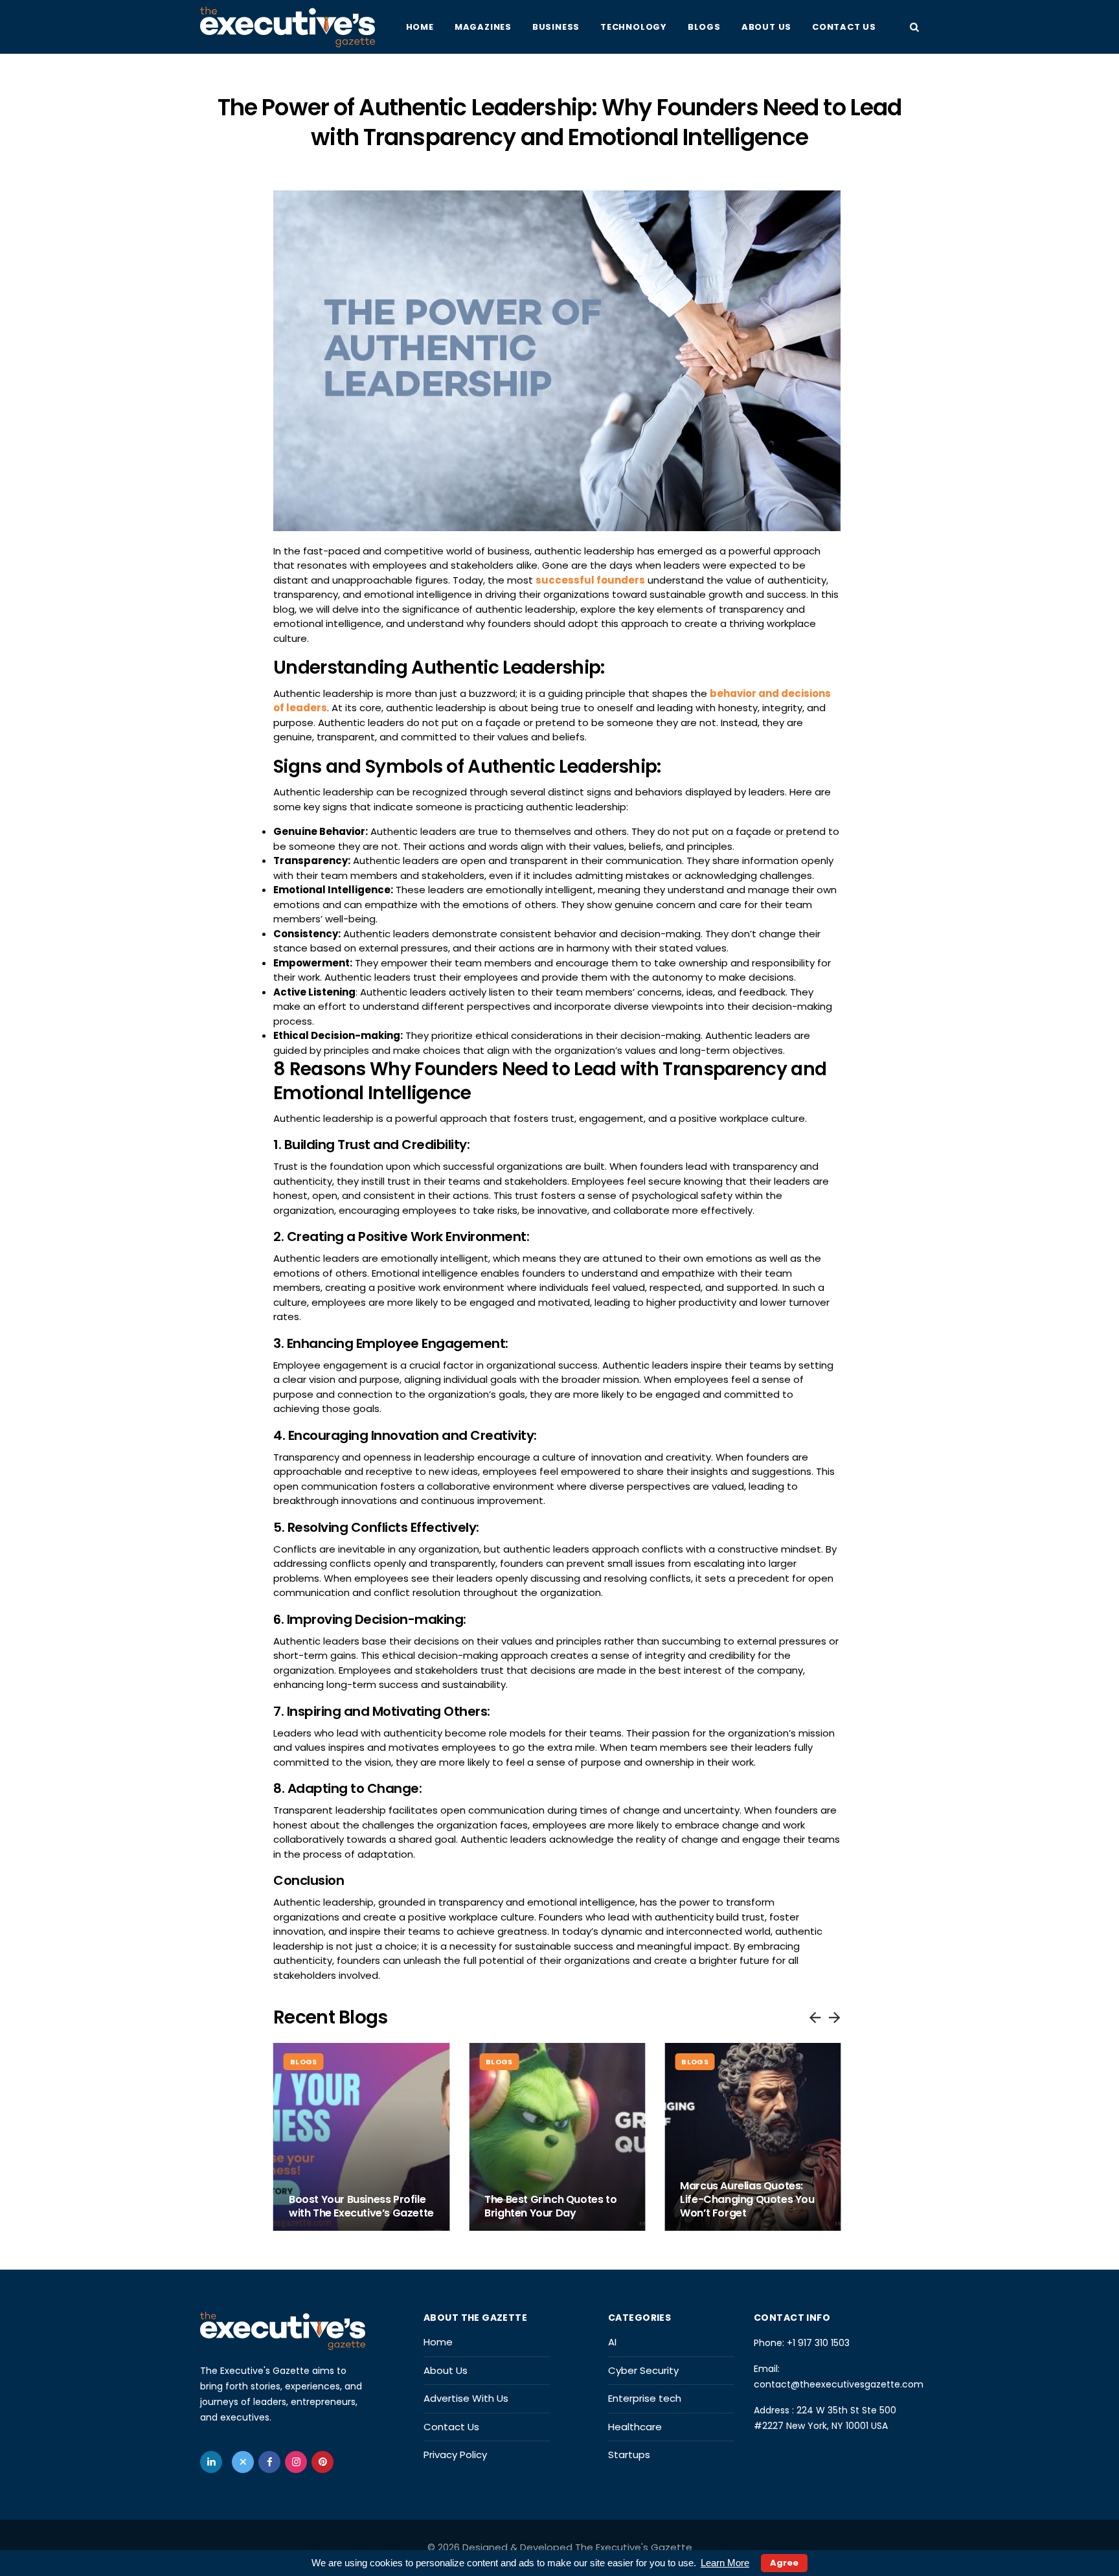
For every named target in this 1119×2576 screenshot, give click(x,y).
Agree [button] (784, 2563)
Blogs (704, 27)
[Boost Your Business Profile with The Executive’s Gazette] (361, 2137)
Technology (634, 27)
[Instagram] (296, 2462)
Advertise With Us (466, 2398)
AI (612, 2342)
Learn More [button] (725, 2563)
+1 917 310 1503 (818, 2343)
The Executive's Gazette (634, 2547)
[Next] (834, 2016)
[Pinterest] (322, 2462)
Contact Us (844, 27)
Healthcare (635, 2427)
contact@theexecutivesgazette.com (839, 2384)
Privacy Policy (455, 2455)
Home (420, 27)
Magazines (483, 27)
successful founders (590, 580)
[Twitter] (243, 2462)
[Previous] (815, 2016)
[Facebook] (269, 2462)
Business (556, 27)
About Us (766, 27)
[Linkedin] (211, 2462)
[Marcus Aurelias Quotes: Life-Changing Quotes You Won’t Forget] (752, 2137)
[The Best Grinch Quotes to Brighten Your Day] (557, 2137)
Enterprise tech (645, 2398)
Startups (629, 2455)
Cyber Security (643, 2370)
